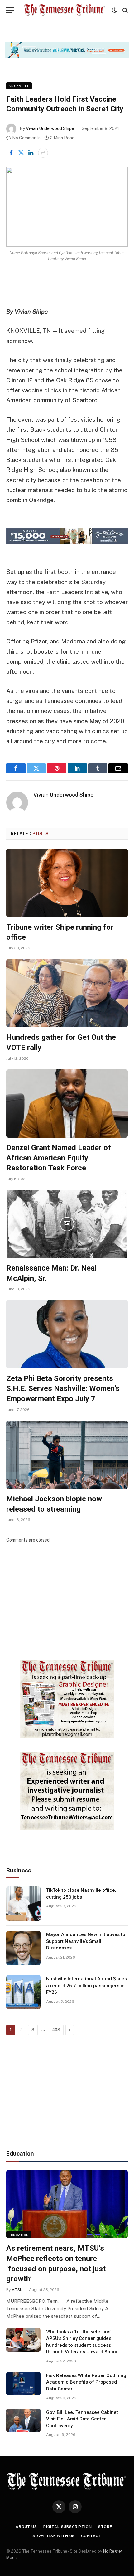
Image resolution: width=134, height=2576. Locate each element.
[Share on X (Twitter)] (21, 153)
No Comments (26, 138)
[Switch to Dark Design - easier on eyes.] (114, 10)
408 (56, 2030)
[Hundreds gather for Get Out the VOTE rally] (67, 993)
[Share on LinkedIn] (31, 153)
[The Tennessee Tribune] (65, 10)
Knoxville (19, 86)
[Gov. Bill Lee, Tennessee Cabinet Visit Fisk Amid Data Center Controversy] (23, 2420)
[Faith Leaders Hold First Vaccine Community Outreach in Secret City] (67, 207)
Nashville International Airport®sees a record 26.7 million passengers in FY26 (86, 1985)
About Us (26, 2527)
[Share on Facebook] (11, 153)
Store (105, 2527)
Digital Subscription (68, 2527)
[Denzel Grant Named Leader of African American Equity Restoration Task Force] (67, 1104)
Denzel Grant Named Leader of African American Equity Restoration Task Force (59, 1158)
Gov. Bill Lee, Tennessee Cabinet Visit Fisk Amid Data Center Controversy (82, 2419)
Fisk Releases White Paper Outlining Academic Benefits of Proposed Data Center (86, 2382)
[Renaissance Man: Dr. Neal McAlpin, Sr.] (67, 1224)
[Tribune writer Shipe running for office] (67, 883)
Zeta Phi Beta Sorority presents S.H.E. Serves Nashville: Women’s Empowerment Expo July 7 (63, 1389)
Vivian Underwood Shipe (50, 128)
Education (19, 2235)
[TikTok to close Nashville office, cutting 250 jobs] (23, 1904)
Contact (91, 2536)
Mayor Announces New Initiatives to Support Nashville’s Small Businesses (86, 1941)
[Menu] (10, 10)
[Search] (124, 10)
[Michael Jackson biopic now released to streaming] (67, 1455)
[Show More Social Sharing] (43, 153)
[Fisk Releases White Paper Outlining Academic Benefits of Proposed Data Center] (23, 2384)
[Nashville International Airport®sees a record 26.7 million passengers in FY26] (23, 1992)
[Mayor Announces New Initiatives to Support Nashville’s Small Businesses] (23, 1948)
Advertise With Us (54, 2536)
